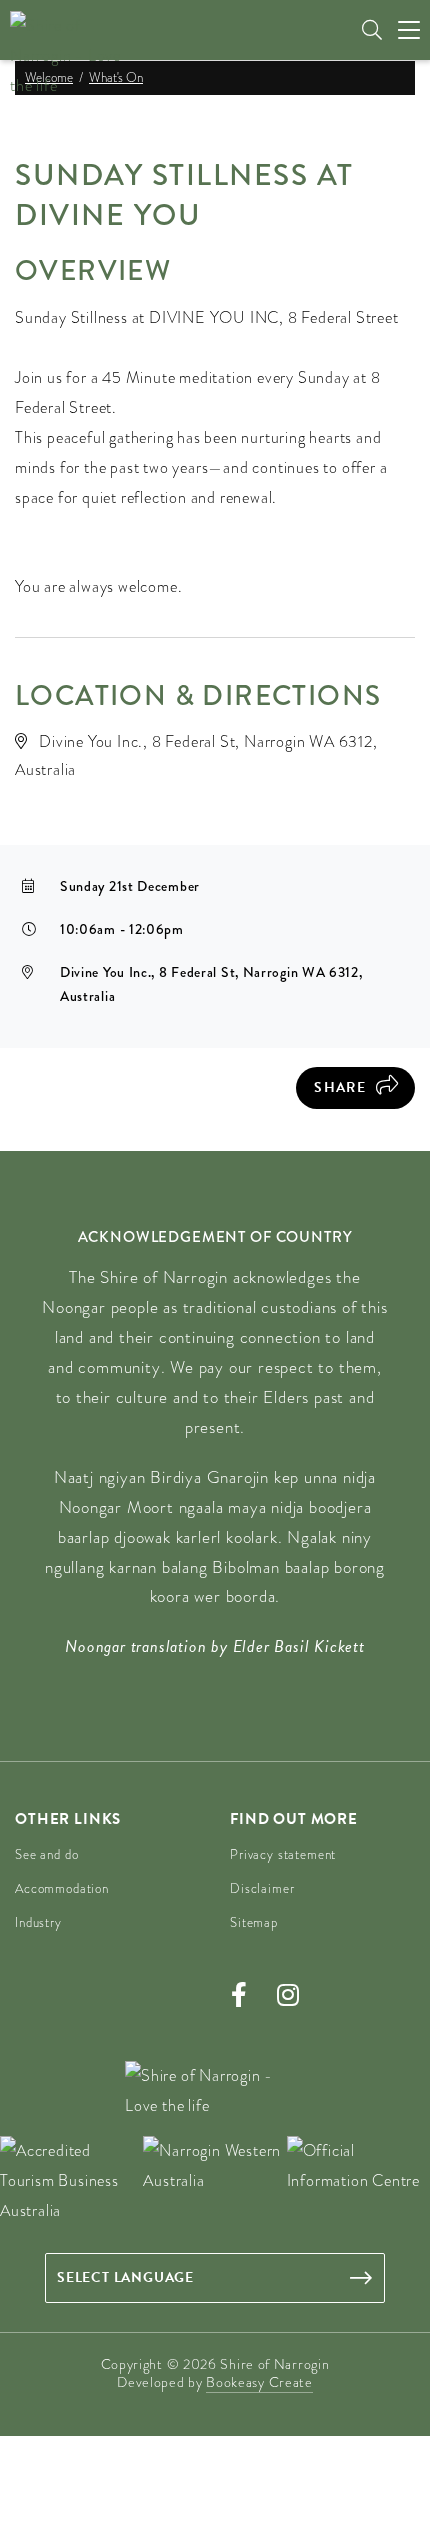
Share (340, 1087)
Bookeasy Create (259, 2382)
